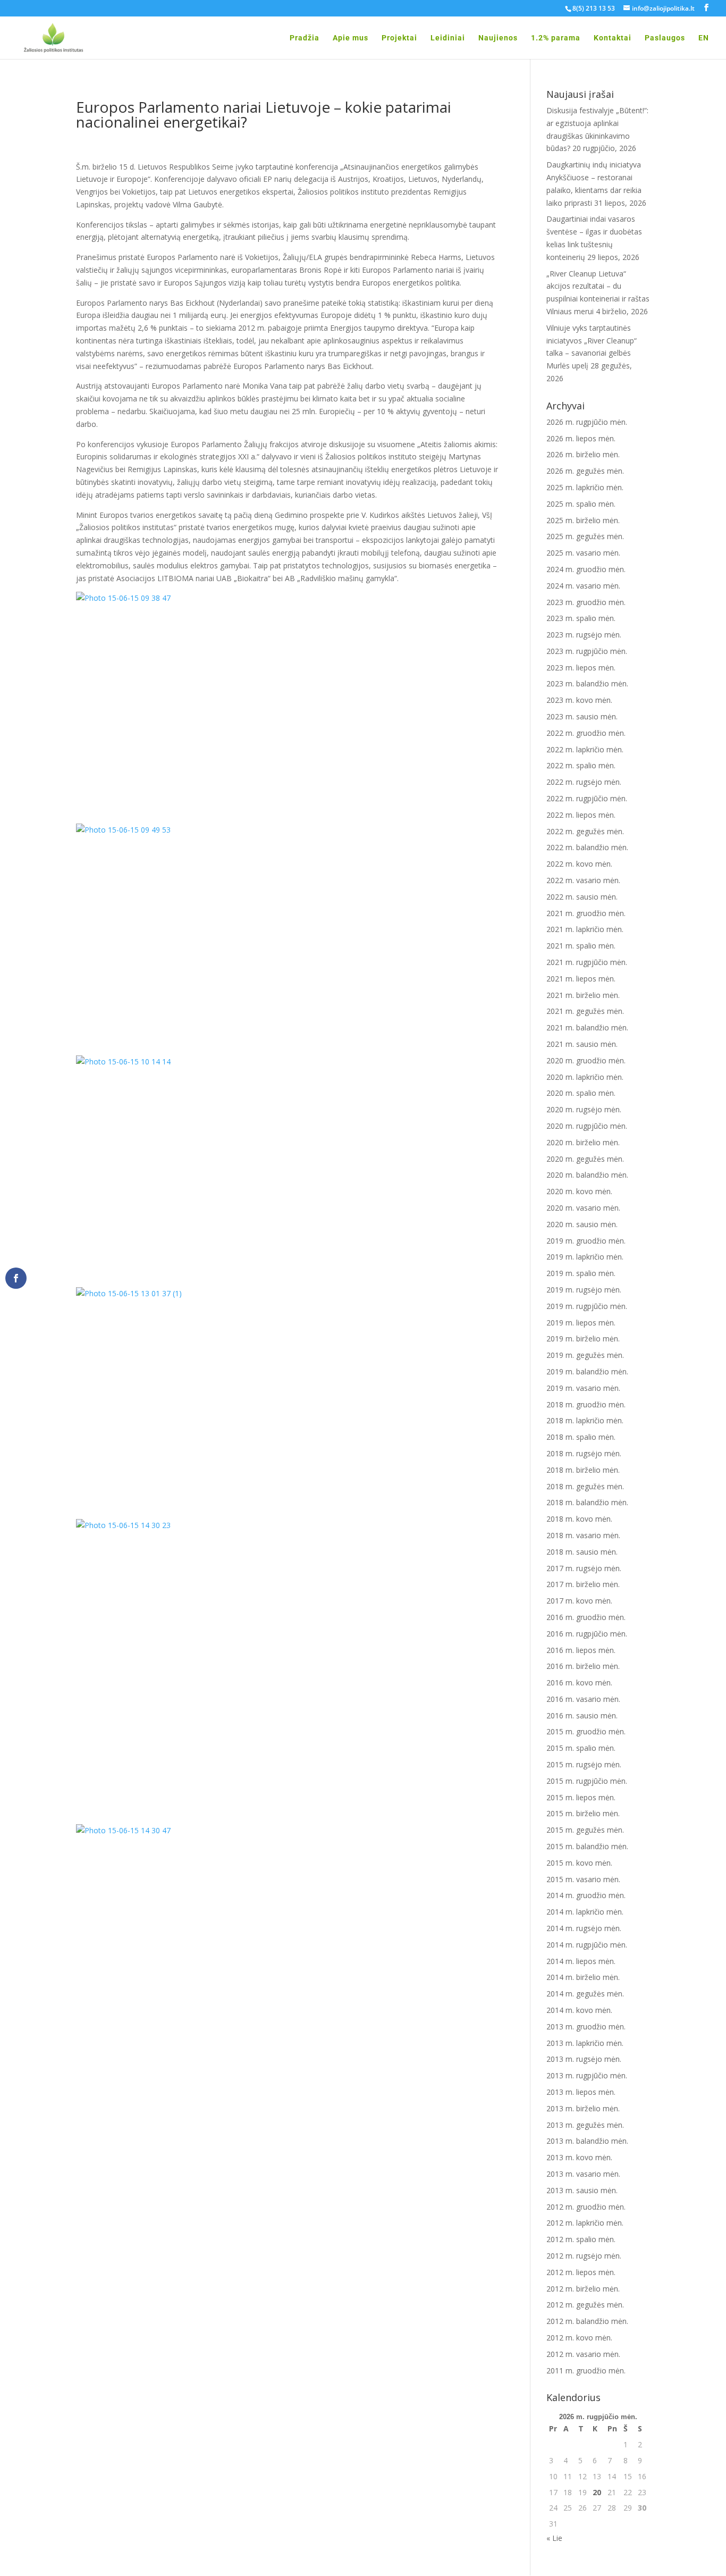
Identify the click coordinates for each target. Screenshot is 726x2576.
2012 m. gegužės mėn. (585, 2305)
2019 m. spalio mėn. (581, 1273)
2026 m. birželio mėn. (583, 454)
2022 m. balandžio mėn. (587, 847)
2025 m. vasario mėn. (583, 553)
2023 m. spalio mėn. (581, 618)
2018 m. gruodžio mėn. (586, 1404)
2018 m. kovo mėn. (579, 1519)
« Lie (554, 2538)
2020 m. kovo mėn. (579, 1191)
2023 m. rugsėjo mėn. (584, 635)
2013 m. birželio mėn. (583, 2108)
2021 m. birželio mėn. (583, 995)
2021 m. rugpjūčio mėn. (587, 962)
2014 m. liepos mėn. (581, 1961)
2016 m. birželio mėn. (583, 1666)
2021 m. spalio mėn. (581, 946)
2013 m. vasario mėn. (583, 2174)
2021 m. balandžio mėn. (587, 1027)
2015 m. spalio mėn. (581, 1748)
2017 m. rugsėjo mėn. (584, 1568)
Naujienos (498, 38)
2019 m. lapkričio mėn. (585, 1257)
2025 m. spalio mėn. (581, 504)
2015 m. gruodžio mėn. (586, 1731)
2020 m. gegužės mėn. (585, 1159)
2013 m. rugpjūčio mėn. (587, 2075)
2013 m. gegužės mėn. (585, 2125)
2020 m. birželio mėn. (583, 1142)
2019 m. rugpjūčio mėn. (587, 1306)
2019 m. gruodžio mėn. (586, 1241)
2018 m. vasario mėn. (583, 1535)
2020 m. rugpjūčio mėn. (587, 1126)
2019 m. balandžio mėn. (587, 1371)
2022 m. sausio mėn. (582, 897)
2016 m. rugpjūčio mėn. (587, 1634)
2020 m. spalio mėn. (581, 1093)
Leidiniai (448, 38)
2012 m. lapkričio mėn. (585, 2223)
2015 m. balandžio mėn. (587, 1846)
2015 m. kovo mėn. (579, 1863)
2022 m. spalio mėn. (581, 765)
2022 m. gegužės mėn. (585, 831)
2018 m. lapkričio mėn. (585, 1420)
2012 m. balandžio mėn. (587, 2321)
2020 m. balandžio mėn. (587, 1175)
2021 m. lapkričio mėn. (585, 929)
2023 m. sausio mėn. (582, 716)
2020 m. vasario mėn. (583, 1208)
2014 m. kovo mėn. (579, 2010)
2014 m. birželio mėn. (583, 1977)
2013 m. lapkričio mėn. (585, 2043)
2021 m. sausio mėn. (582, 1044)
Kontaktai (613, 38)
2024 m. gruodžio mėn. (586, 569)
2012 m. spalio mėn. (581, 2239)
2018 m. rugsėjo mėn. (584, 1453)
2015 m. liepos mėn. (581, 1797)
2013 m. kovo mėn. (579, 2157)
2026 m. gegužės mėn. (585, 471)
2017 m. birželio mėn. (583, 1584)
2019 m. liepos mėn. (581, 1323)
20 (597, 2492)
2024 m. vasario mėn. (583, 586)
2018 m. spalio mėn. (581, 1437)
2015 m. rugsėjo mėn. (584, 1764)
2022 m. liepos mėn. (581, 815)
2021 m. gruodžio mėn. (586, 913)
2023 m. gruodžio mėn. (586, 602)
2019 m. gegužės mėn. (585, 1355)
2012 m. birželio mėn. (583, 2289)
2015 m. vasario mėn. (583, 1879)
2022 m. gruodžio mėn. (586, 733)
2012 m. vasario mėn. (583, 2354)
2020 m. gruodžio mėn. (586, 1060)
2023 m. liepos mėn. (581, 668)
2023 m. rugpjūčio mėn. (587, 651)
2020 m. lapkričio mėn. (585, 1077)
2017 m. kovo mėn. (579, 1601)
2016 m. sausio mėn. (582, 1715)
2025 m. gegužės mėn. (585, 536)
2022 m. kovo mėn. (579, 864)
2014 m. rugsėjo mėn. (584, 1928)
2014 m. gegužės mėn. (585, 1994)
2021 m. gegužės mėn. (585, 1011)
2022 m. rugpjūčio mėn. (587, 798)
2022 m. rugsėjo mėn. (584, 782)
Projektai (399, 38)
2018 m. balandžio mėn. (587, 1502)
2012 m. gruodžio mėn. (586, 2207)
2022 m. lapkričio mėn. (585, 749)
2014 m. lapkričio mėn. (585, 1912)
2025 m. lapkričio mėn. (585, 487)
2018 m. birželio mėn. (583, 1470)
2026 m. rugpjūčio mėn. (587, 422)
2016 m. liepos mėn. (581, 1650)
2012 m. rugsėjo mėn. (584, 2256)
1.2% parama (556, 38)
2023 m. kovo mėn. (579, 700)
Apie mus (351, 38)
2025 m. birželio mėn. (583, 520)
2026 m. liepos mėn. (581, 438)
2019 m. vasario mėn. (583, 1388)
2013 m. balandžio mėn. (587, 2141)
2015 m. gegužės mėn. (585, 1830)
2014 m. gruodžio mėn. (586, 1895)
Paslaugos (665, 38)
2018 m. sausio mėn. (582, 1552)
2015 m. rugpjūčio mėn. (587, 1781)
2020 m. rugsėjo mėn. (584, 1109)
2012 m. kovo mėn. (579, 2338)
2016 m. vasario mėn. (583, 1699)
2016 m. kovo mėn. (579, 1683)
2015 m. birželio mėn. (583, 1813)
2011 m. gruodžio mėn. (586, 2371)
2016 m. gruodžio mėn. (586, 1617)
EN (704, 38)
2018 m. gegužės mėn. (585, 1486)
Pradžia (305, 38)
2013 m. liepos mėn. (581, 2092)
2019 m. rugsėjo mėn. (584, 1290)
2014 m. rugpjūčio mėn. (587, 1945)
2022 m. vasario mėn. (583, 880)
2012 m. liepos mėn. (581, 2272)
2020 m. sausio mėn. (582, 1224)
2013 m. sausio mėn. (582, 2190)
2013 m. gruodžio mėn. (586, 2027)
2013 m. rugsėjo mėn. (584, 2059)
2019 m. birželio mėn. (583, 1339)
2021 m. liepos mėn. (581, 979)
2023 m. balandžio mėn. (587, 683)
